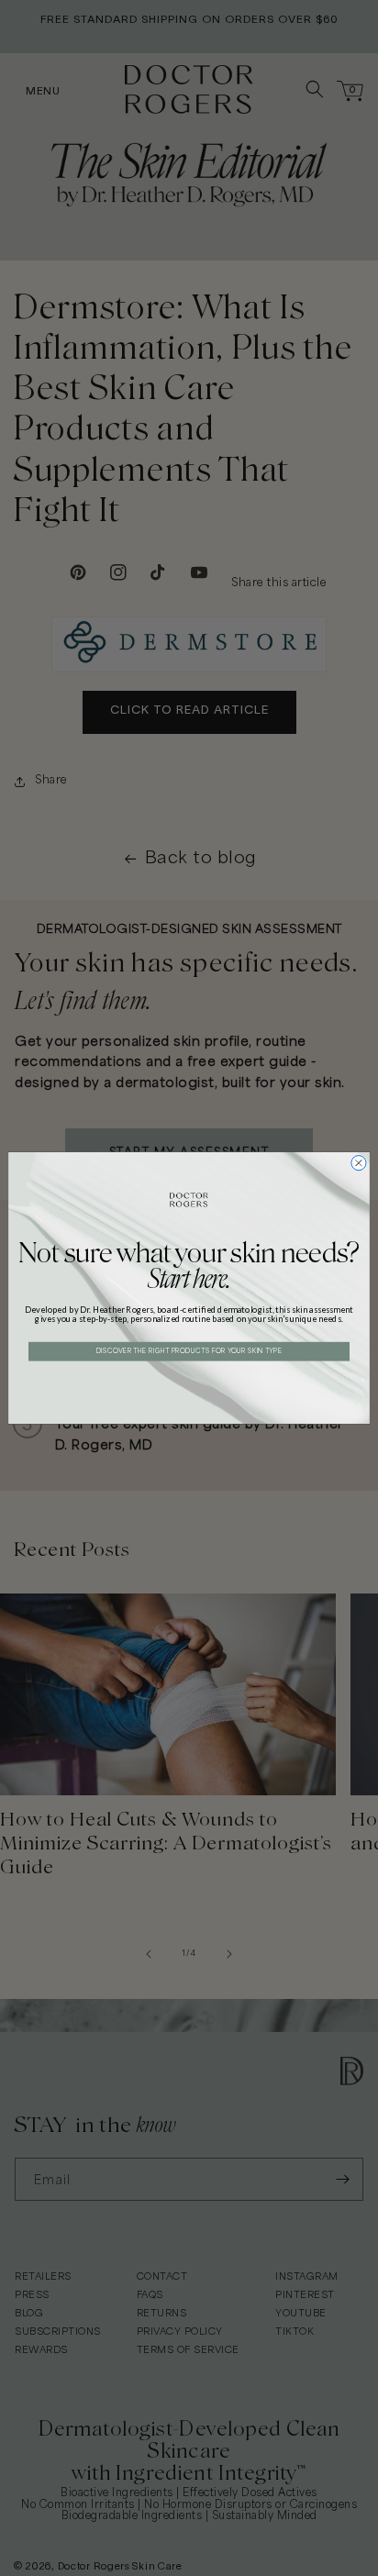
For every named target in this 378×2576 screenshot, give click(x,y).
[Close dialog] (359, 1163)
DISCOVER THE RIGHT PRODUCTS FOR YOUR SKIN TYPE (189, 1351)
